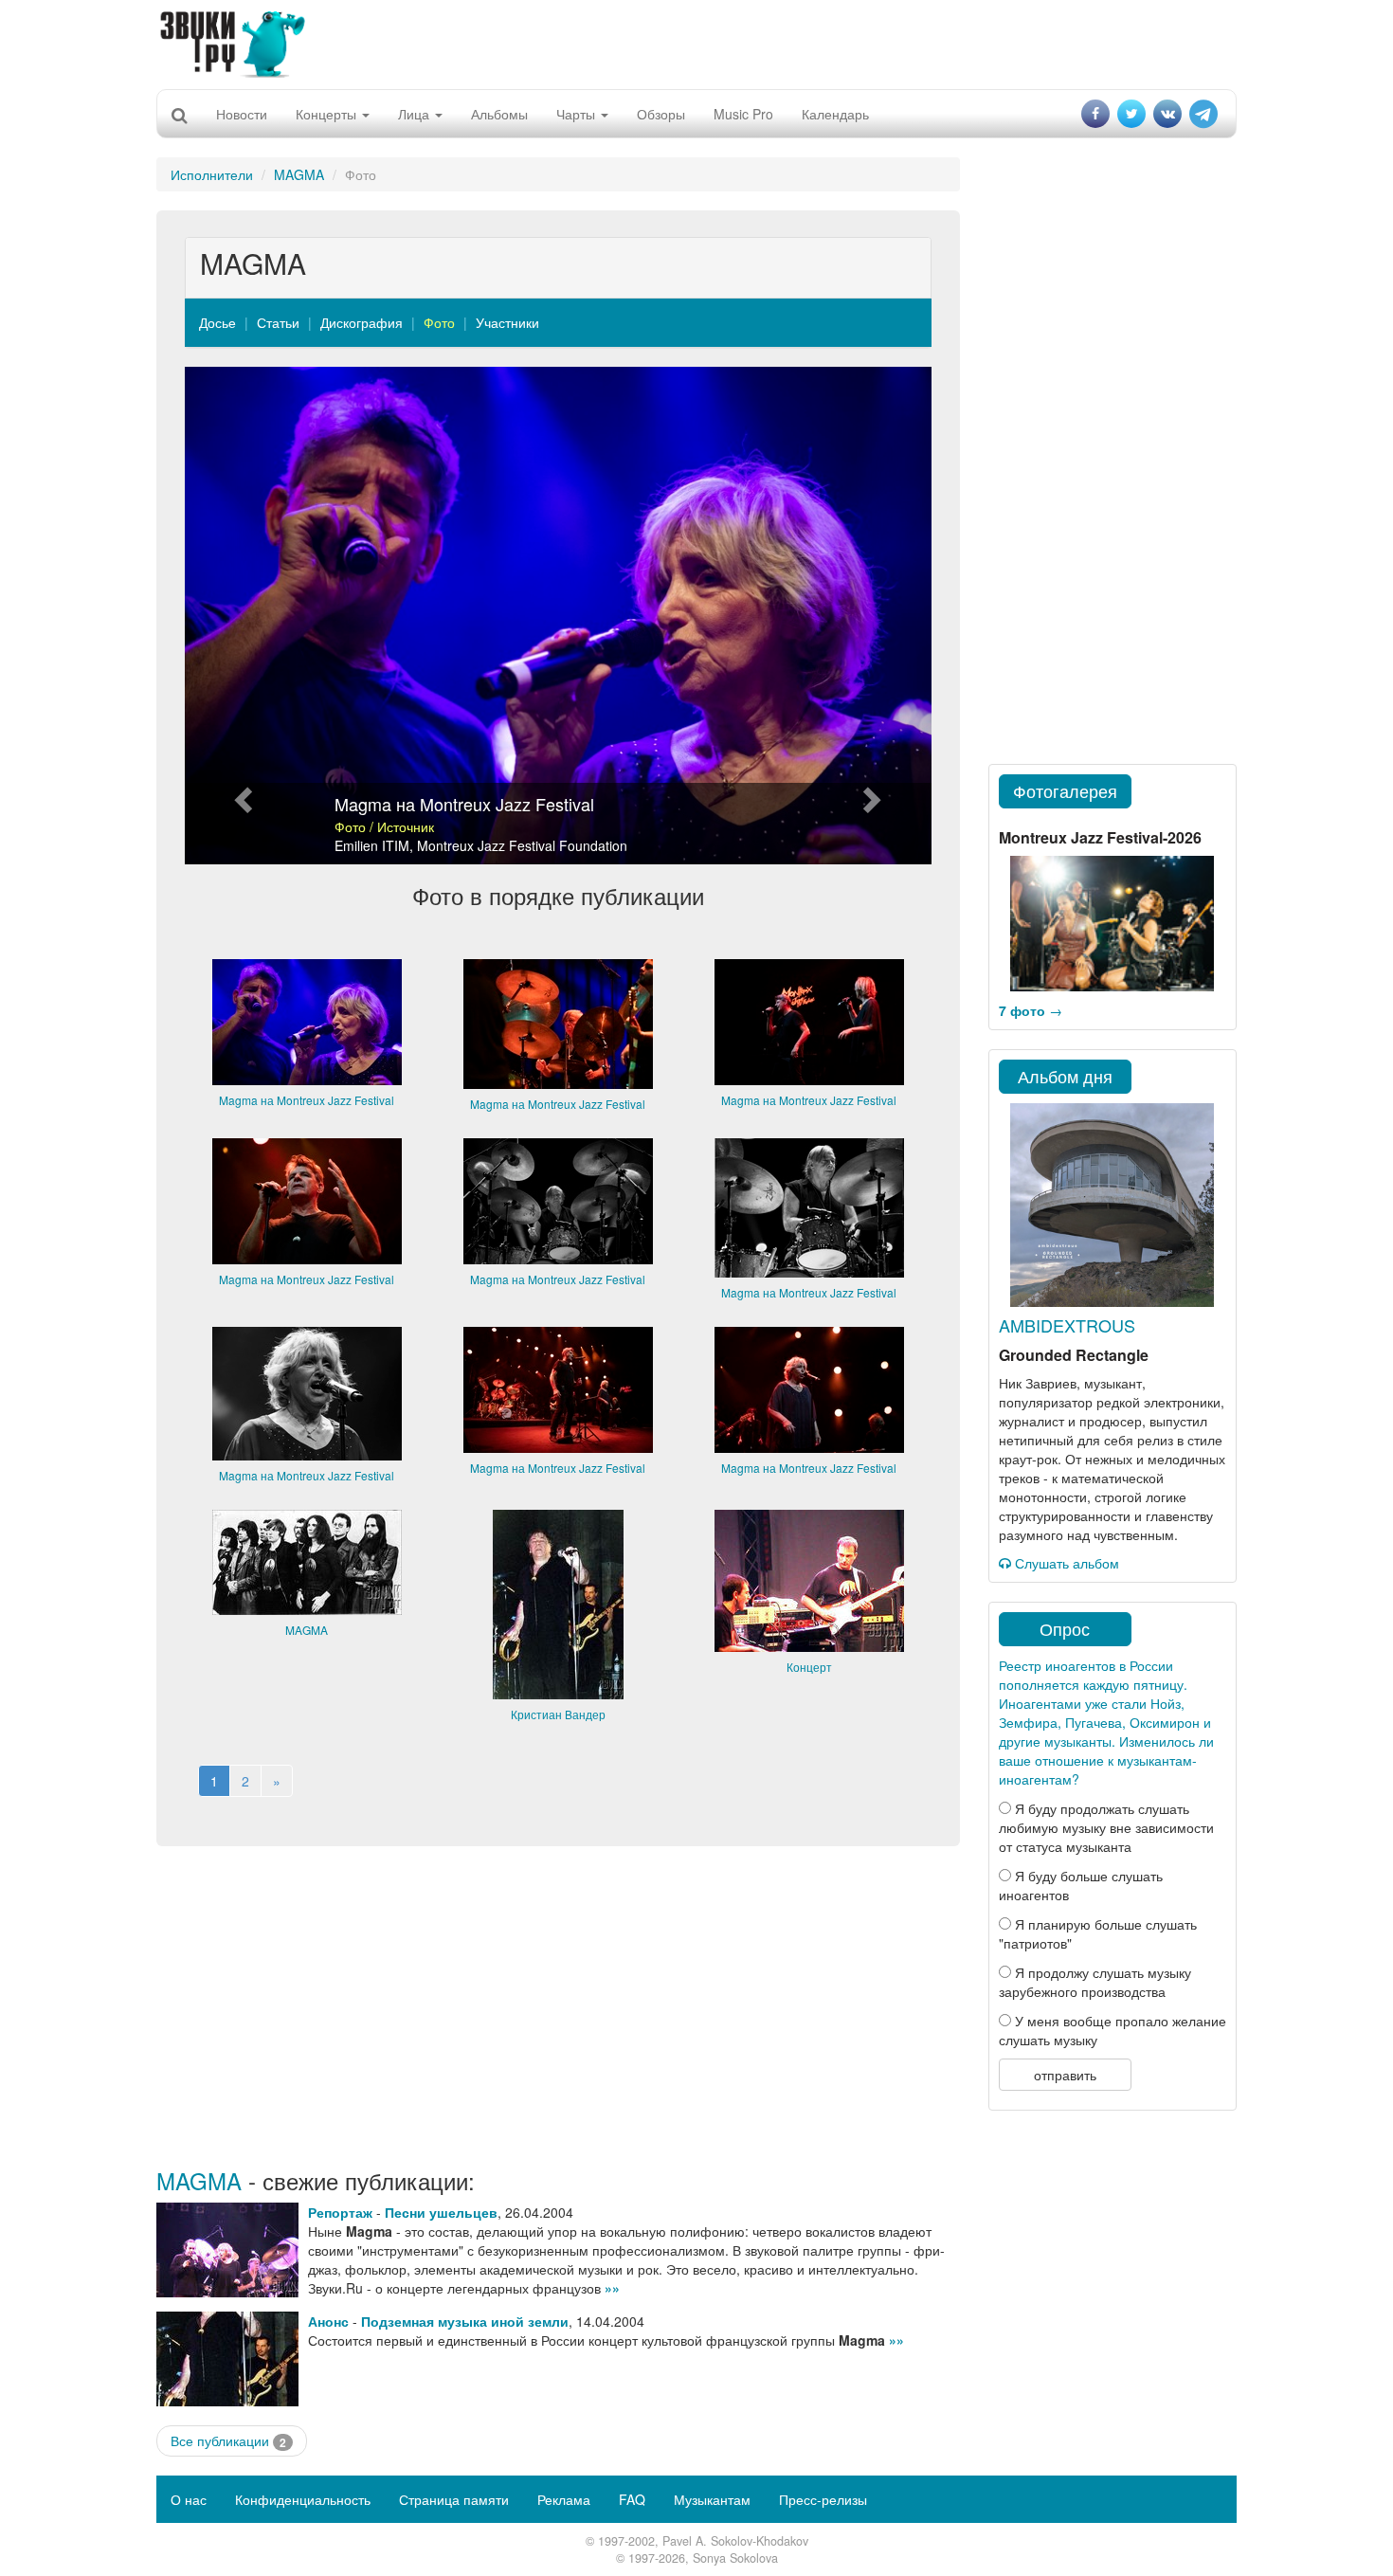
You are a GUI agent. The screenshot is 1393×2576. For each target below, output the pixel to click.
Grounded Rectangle (1074, 1355)
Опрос (1065, 1628)
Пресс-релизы (823, 2499)
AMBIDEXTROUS (1067, 1325)
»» (612, 2288)
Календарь (835, 114)
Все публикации (228, 2441)
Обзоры (661, 114)
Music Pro (743, 114)
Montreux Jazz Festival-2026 (1100, 837)
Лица (416, 114)
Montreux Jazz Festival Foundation (522, 845)
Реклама (564, 2499)
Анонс (328, 2321)
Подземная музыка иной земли (465, 2321)
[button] (241, 616)
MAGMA (299, 174)
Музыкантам (712, 2499)
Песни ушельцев (441, 2212)
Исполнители (212, 174)
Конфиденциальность (303, 2499)
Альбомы (499, 114)
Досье (217, 322)
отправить (1065, 2075)
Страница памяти (454, 2499)
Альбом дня (1065, 1076)
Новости (242, 114)
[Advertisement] (696, 43)
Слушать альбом (1065, 1563)
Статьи (278, 322)
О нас (189, 2499)
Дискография (362, 322)
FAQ (632, 2499)
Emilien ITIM (372, 845)
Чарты (578, 114)
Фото (439, 322)
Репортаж (340, 2212)
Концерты (328, 114)
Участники (507, 322)
